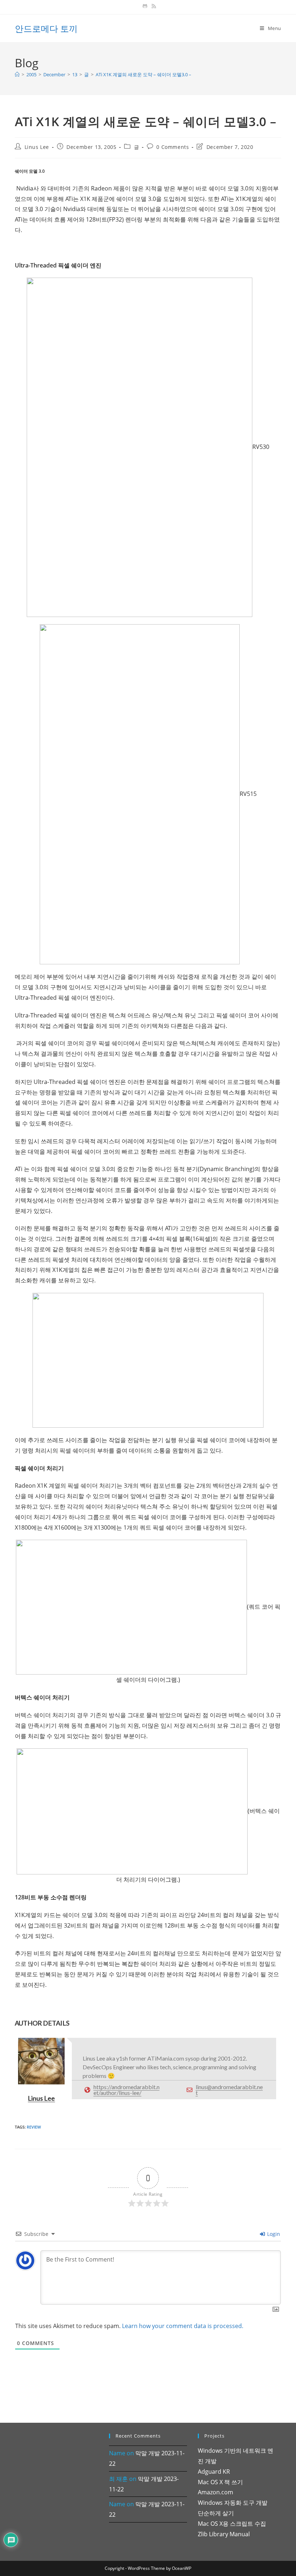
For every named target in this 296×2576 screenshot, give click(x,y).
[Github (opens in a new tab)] (145, 6)
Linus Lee (37, 147)
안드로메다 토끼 (46, 28)
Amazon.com (216, 2492)
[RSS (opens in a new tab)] (153, 6)
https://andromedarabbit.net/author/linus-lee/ (127, 2090)
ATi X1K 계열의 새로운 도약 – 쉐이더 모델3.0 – (143, 74)
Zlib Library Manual (224, 2534)
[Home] (17, 74)
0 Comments (173, 147)
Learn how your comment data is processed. (183, 2326)
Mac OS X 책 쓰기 (220, 2482)
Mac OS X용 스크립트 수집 (232, 2524)
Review (34, 2127)
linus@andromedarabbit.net (229, 2090)
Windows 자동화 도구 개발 (233, 2503)
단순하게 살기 (216, 2513)
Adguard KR (214, 2472)
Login (273, 2234)
